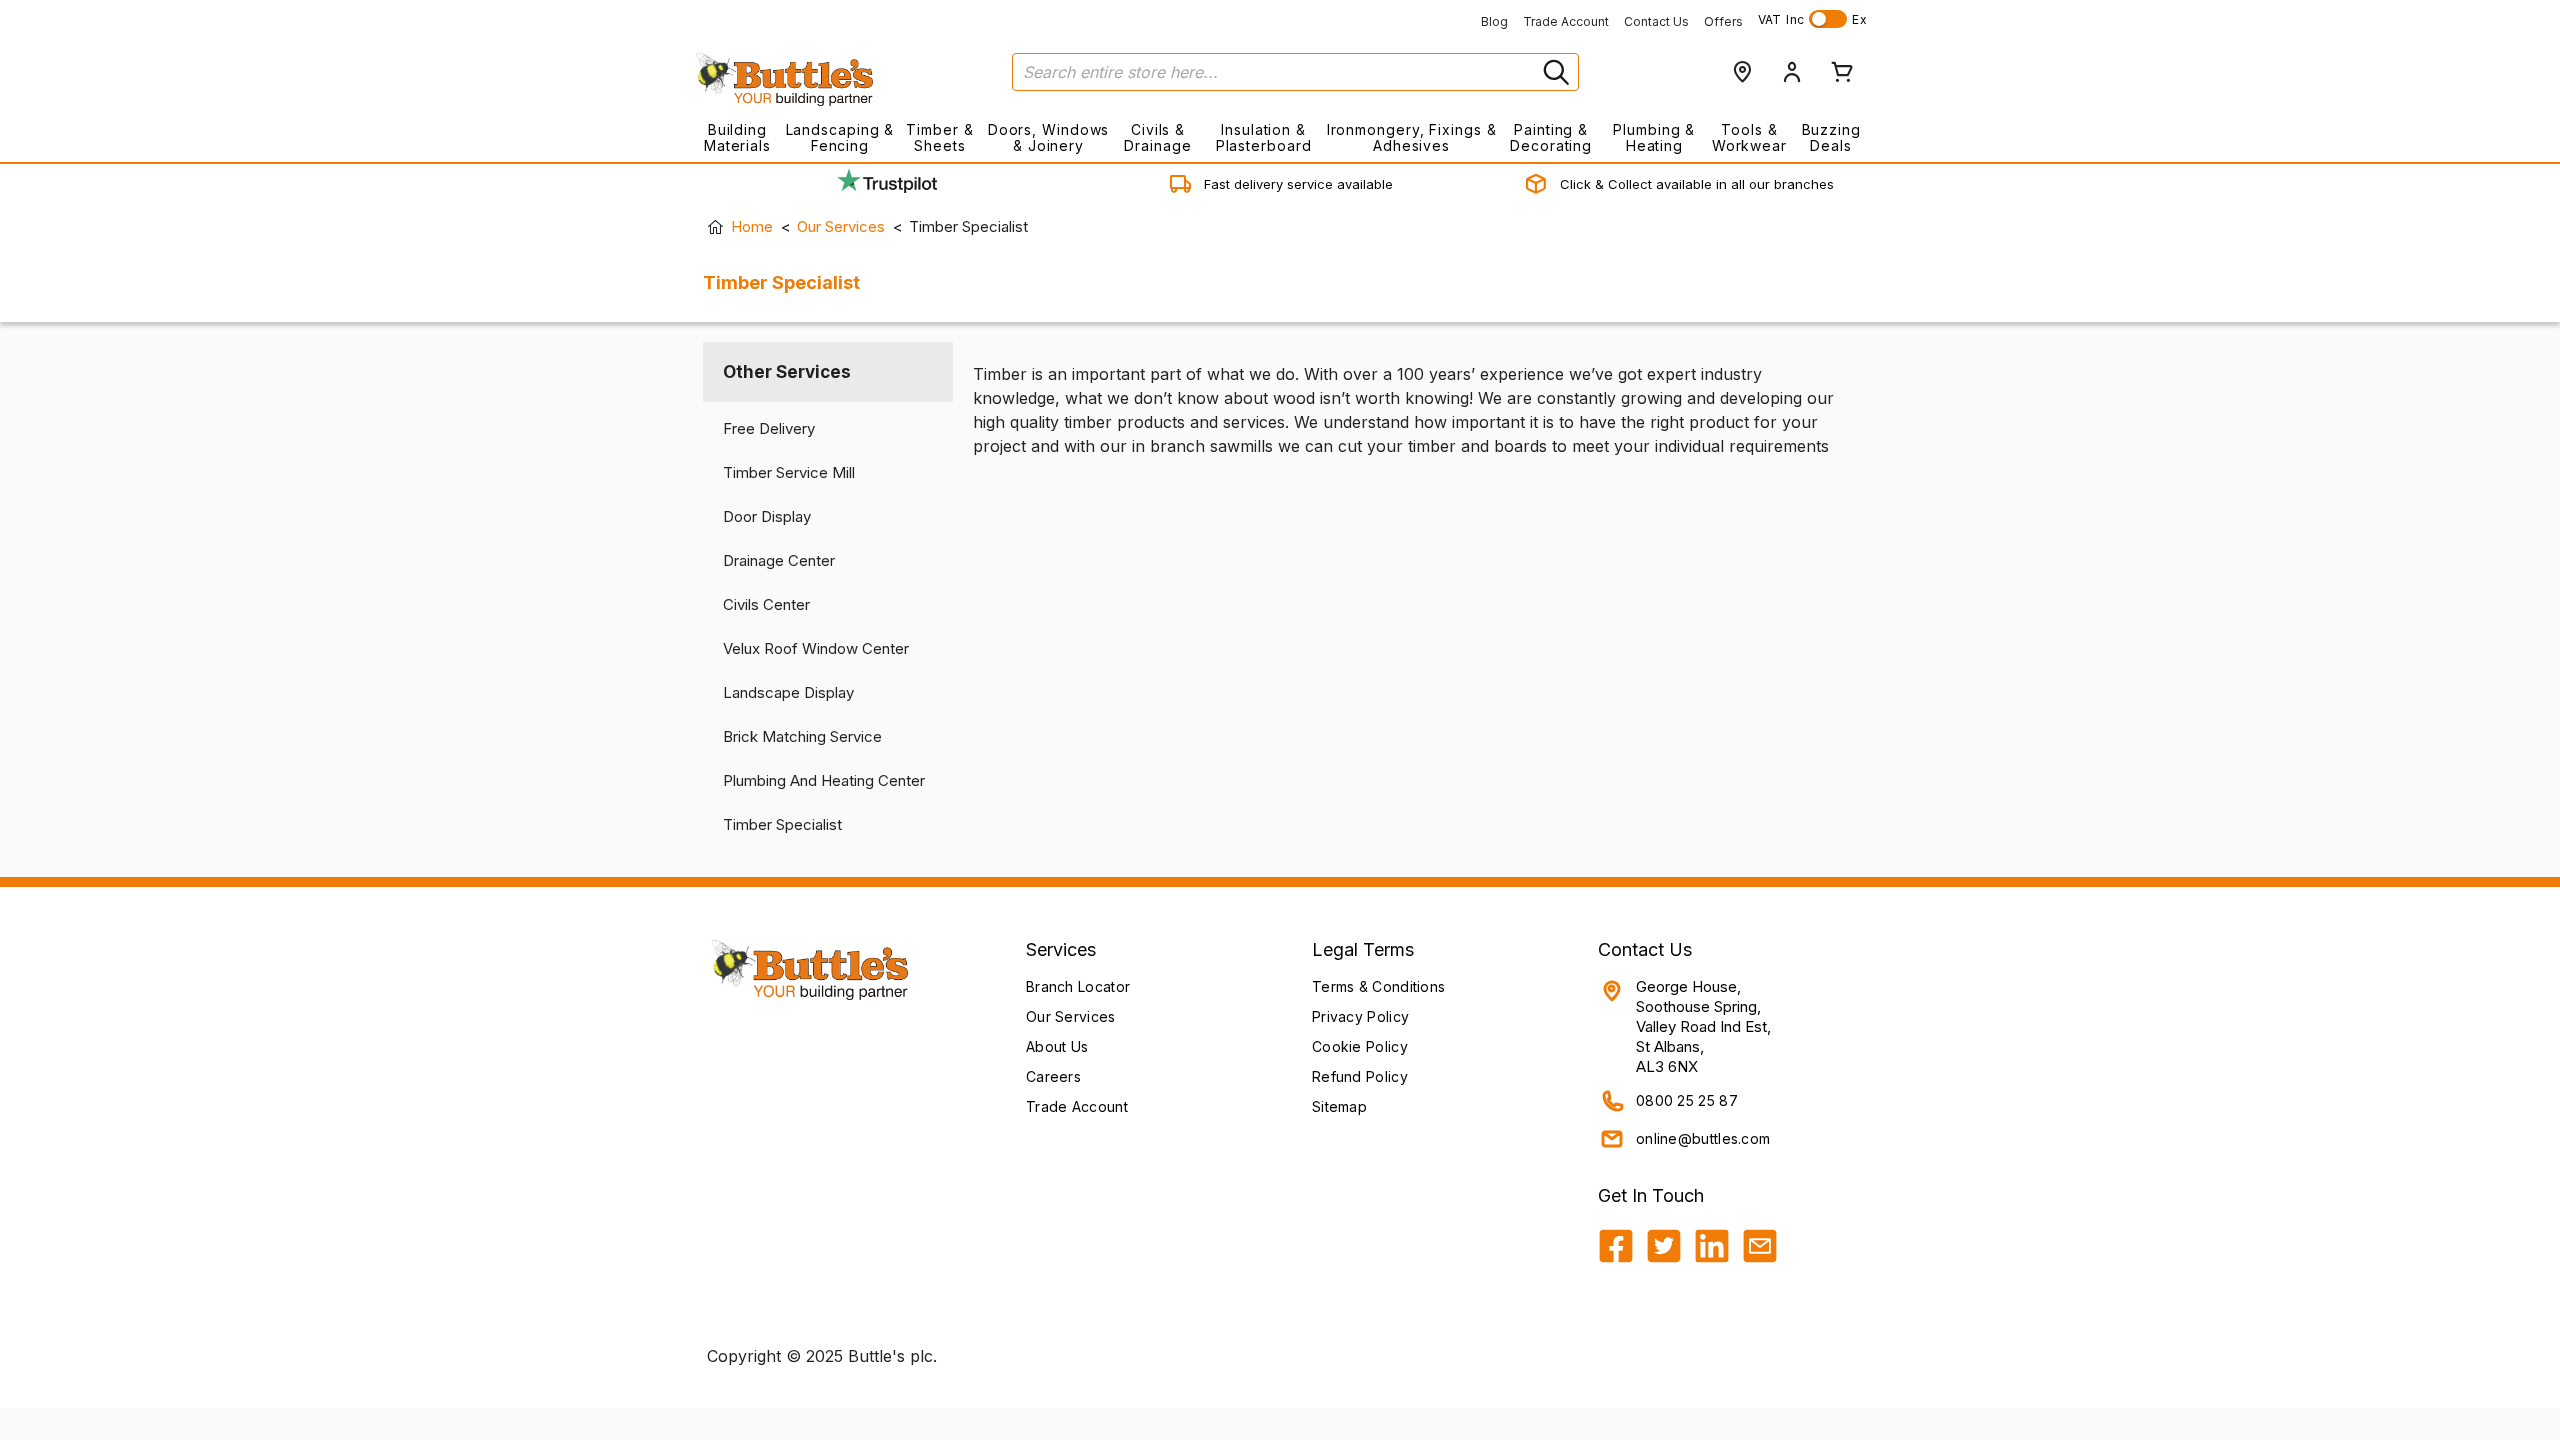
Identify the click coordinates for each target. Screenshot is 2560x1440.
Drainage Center (779, 560)
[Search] (1554, 72)
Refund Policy (1360, 1076)
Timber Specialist (782, 824)
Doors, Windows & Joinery (1049, 137)
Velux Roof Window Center (816, 648)
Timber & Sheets (939, 137)
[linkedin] (1712, 1246)
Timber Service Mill (789, 472)
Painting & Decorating (1551, 137)
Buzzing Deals (1831, 137)
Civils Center (766, 604)
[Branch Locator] (1742, 72)
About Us (1057, 1046)
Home (752, 226)
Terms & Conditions (1378, 986)
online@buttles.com (1703, 1138)
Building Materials (737, 137)
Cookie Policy (1360, 1046)
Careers (1053, 1076)
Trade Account (1566, 21)
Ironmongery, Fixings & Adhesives (1411, 137)
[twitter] (1664, 1246)
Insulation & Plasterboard (1264, 137)
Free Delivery (769, 428)
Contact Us (1656, 21)
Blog (1494, 21)
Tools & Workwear (1749, 137)
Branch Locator (1078, 986)
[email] (1760, 1246)
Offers (1723, 21)
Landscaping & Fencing (840, 137)
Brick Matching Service (802, 736)
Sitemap (1339, 1106)
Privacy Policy (1360, 1016)
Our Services (841, 226)
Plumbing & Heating (1654, 137)
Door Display (767, 516)
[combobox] (1295, 72)
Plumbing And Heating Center (824, 780)
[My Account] (1792, 72)
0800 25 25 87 (1687, 1100)
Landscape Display (788, 692)
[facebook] (1616, 1246)
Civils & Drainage (1157, 137)
